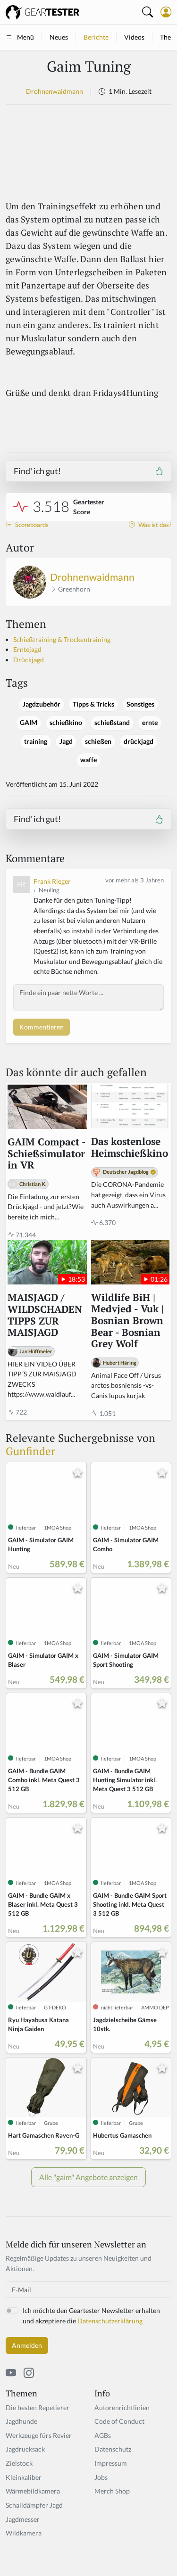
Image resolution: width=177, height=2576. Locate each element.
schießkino (66, 723)
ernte (150, 723)
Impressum (111, 2463)
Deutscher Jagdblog (126, 1172)
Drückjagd (29, 660)
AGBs (103, 2435)
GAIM (29, 723)
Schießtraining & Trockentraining (62, 639)
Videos (134, 37)
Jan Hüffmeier (36, 1351)
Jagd (66, 741)
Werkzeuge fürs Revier (39, 2435)
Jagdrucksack (25, 2449)
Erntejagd (27, 649)
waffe (88, 760)
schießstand (112, 723)
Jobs (101, 2477)
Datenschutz (113, 2449)
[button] (166, 12)
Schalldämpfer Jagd (34, 2505)
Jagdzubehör (42, 704)
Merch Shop (112, 2491)
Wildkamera (24, 2533)
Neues (59, 37)
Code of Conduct (119, 2421)
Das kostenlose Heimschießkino (130, 1148)
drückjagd (139, 741)
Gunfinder (30, 1451)
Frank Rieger (52, 881)
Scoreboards (31, 525)
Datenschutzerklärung (110, 2321)
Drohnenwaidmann (55, 91)
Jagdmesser (23, 2519)
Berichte (96, 37)
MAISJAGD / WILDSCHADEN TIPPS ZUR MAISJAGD (45, 1315)
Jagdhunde (21, 2421)
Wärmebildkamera (33, 2491)
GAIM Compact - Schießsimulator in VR (46, 1154)
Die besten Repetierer (38, 2407)
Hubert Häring (120, 1362)
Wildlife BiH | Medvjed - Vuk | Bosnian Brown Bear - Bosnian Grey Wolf (127, 1321)
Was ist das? (154, 525)
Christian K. (33, 1184)
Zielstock (19, 2463)
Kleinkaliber (24, 2477)
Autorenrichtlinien (122, 2407)
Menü (25, 37)
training (36, 741)
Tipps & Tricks (93, 704)
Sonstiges (140, 704)
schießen (98, 741)
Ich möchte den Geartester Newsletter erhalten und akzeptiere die (91, 2316)
